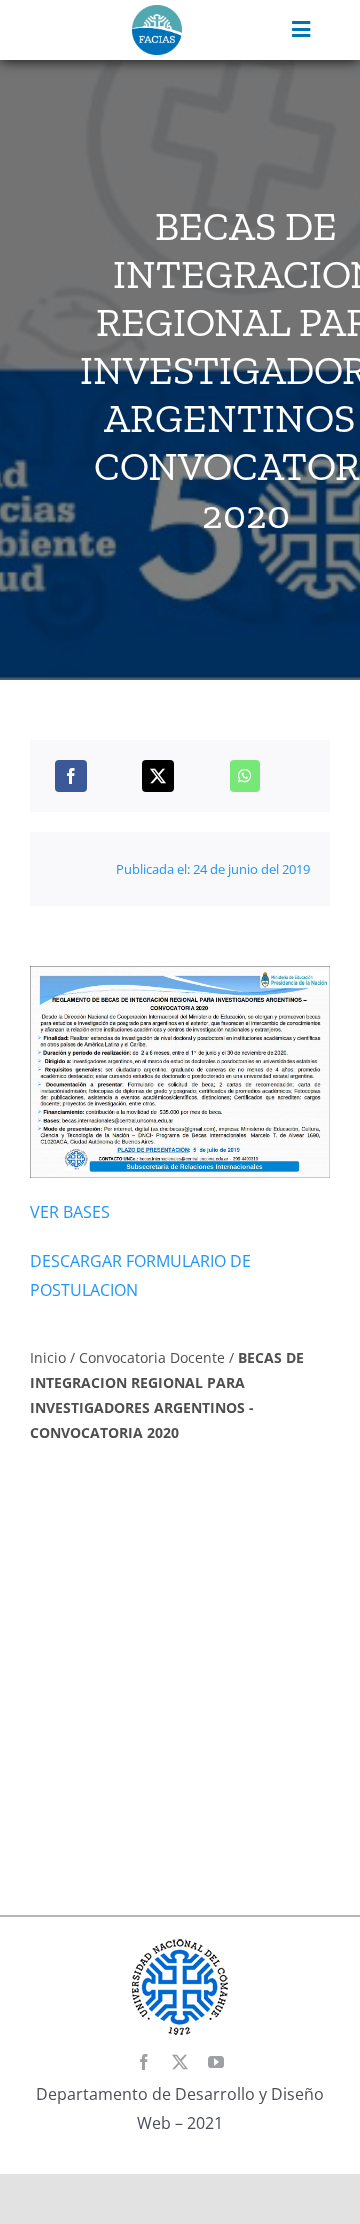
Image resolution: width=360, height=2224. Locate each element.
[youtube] (216, 2062)
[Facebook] (71, 776)
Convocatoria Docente (152, 1357)
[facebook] (144, 2062)
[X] (158, 776)
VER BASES (70, 1212)
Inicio (48, 1357)
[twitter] (180, 2062)
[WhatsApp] (245, 776)
